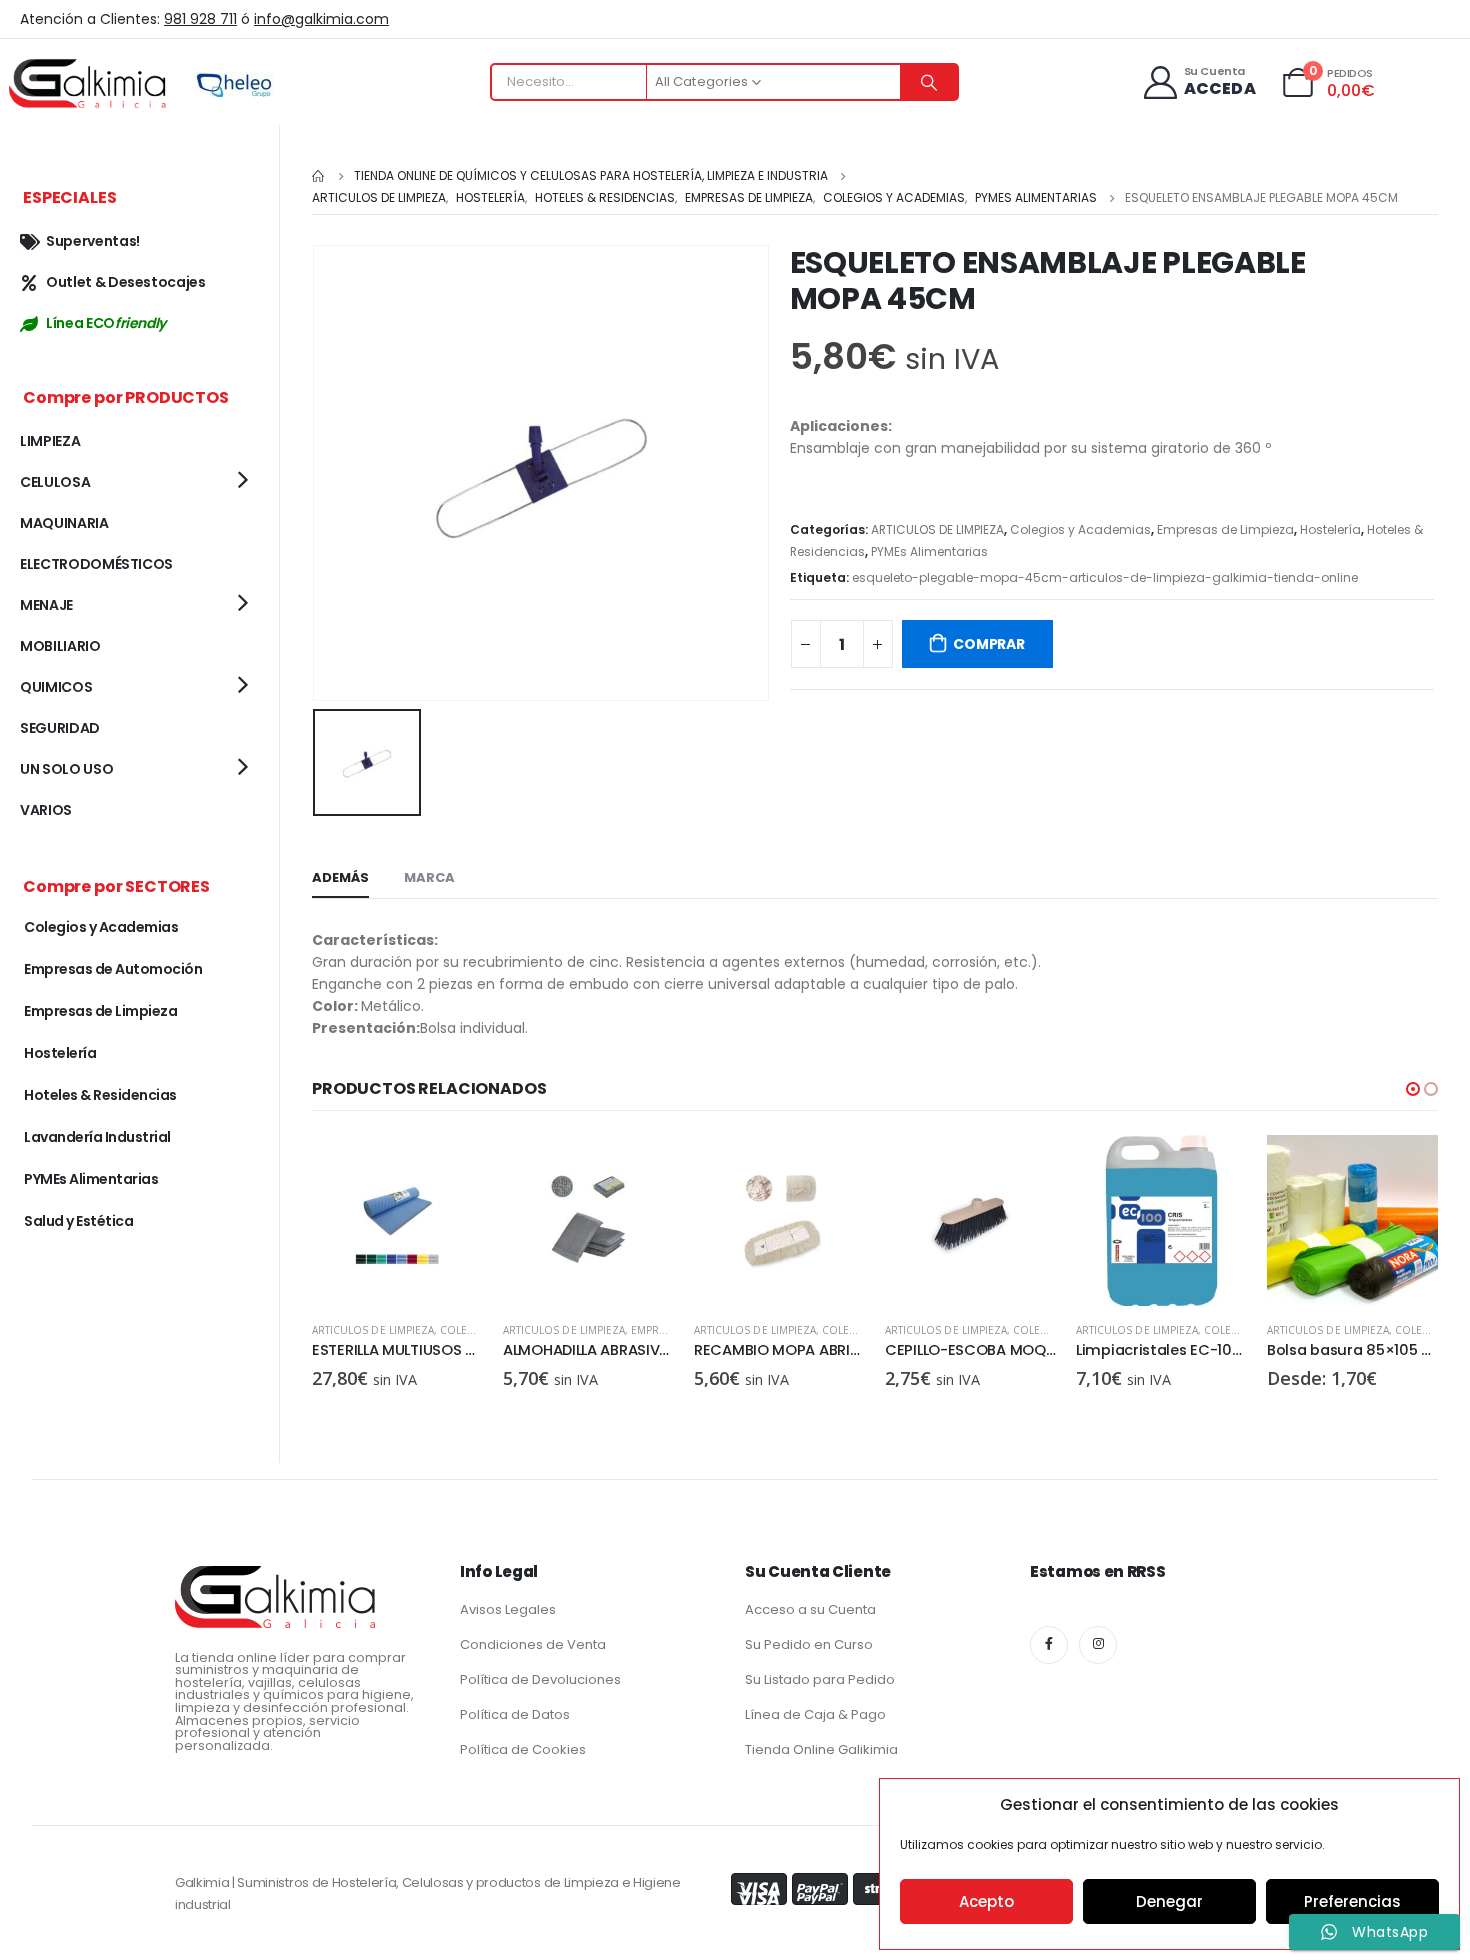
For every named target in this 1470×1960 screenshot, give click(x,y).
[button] (1413, 1089)
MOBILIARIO (60, 646)
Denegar (1169, 1901)
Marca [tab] (429, 877)
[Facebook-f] (1049, 1645)
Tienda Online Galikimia (821, 1749)
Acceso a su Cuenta (810, 1609)
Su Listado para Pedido (820, 1679)
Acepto (986, 1901)
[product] (397, 1220)
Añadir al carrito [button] (450, 1168)
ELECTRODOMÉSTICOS (96, 564)
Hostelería (1330, 529)
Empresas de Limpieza (1225, 529)
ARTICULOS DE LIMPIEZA (937, 529)
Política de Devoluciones (540, 1679)
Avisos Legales (508, 1609)
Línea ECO (106, 323)
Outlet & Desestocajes (126, 282)
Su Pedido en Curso (809, 1644)
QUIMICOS (56, 687)
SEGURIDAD (60, 728)
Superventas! (93, 241)
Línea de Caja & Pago (815, 1714)
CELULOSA (55, 482)
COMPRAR (989, 644)
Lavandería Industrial (97, 1137)
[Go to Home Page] (319, 176)
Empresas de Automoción (113, 969)
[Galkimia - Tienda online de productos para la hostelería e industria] (90, 82)
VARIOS (46, 810)
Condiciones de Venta (533, 1644)
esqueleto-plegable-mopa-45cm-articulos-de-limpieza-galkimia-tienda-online (1105, 577)
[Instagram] (1098, 1645)
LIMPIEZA (50, 441)
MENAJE (46, 605)
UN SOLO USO (66, 769)
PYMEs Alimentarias (929, 551)
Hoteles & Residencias (100, 1095)
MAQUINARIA (64, 523)
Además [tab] (340, 877)
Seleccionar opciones (1405, 1168)
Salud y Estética (78, 1221)
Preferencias (1352, 1901)
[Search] (929, 82)
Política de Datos (515, 1714)
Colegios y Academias (1080, 529)
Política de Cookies (523, 1749)
